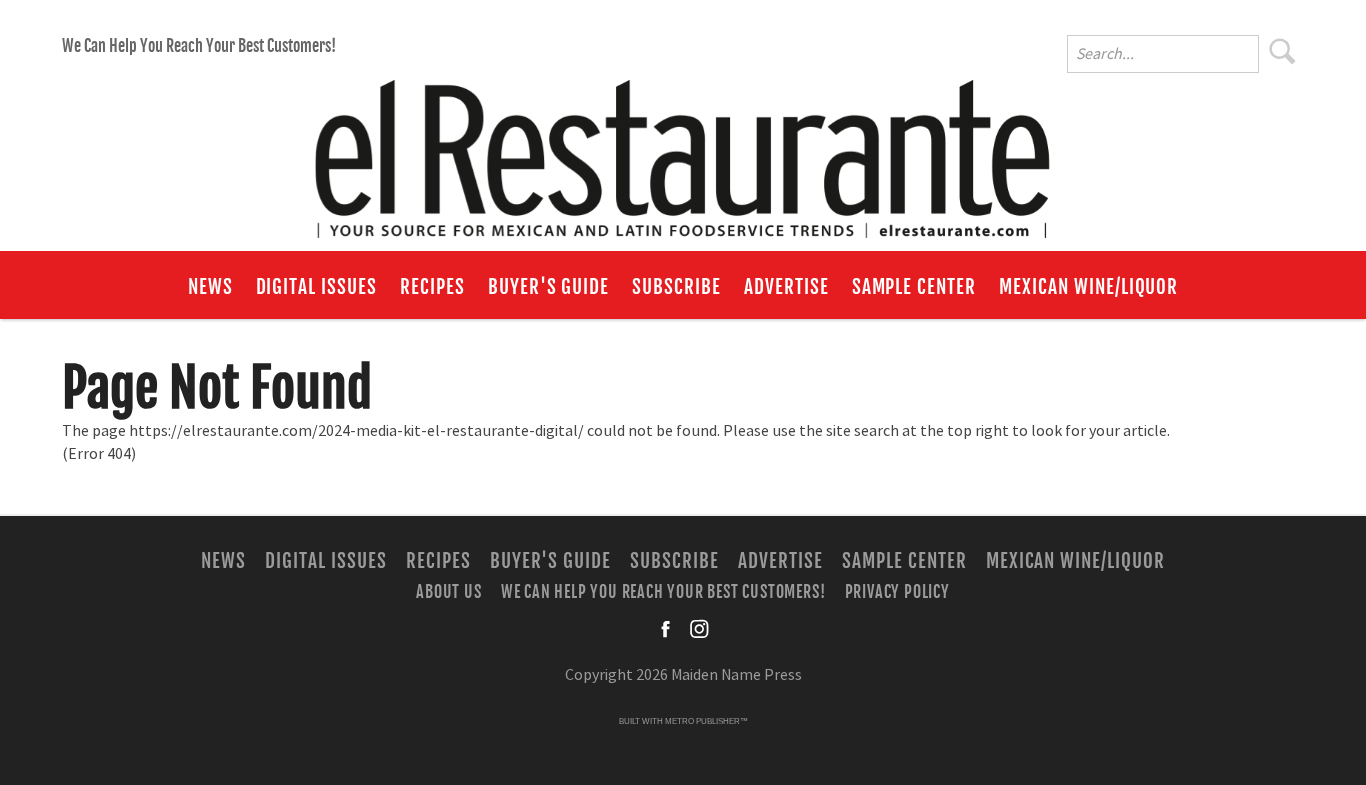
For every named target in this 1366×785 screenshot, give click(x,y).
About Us (448, 592)
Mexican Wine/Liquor (1088, 287)
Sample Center (914, 287)
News (210, 287)
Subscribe (676, 287)
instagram (699, 629)
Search (1283, 51)
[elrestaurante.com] (683, 150)
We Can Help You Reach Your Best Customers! (199, 46)
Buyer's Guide (548, 287)
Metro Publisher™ (706, 721)
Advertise (786, 287)
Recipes (432, 287)
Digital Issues (316, 287)
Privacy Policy (897, 592)
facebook (667, 629)
